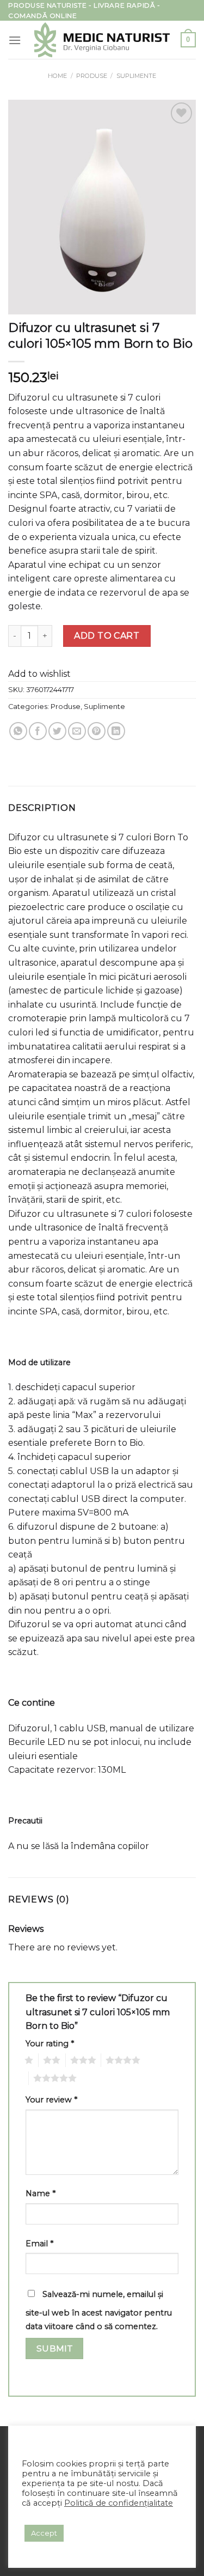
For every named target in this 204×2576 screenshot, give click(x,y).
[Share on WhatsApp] (18, 731)
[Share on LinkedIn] (116, 731)
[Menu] (15, 40)
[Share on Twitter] (57, 731)
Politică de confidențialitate (119, 2503)
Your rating (50, 2044)
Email (39, 2244)
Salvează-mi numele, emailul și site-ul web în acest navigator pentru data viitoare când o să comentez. (99, 2311)
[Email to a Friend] (77, 731)
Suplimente (136, 76)
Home (57, 76)
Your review (51, 2100)
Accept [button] (44, 2533)
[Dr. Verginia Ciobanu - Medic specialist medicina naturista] (102, 40)
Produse (92, 76)
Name (41, 2193)
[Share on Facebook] (38, 731)
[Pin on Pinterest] (97, 731)
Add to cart (107, 636)
